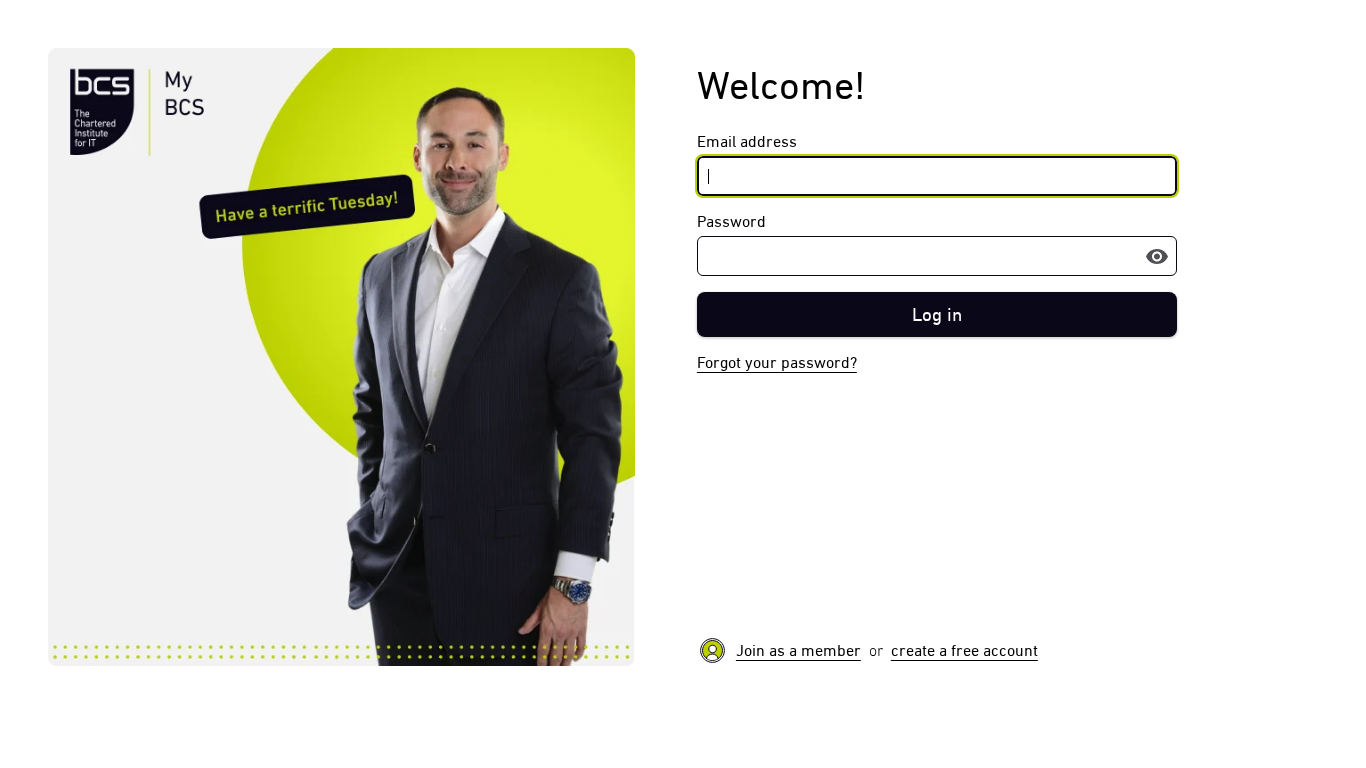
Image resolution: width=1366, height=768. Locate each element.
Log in (937, 314)
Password (731, 221)
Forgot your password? (777, 362)
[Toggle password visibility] (1157, 256)
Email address (747, 141)
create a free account (964, 650)
